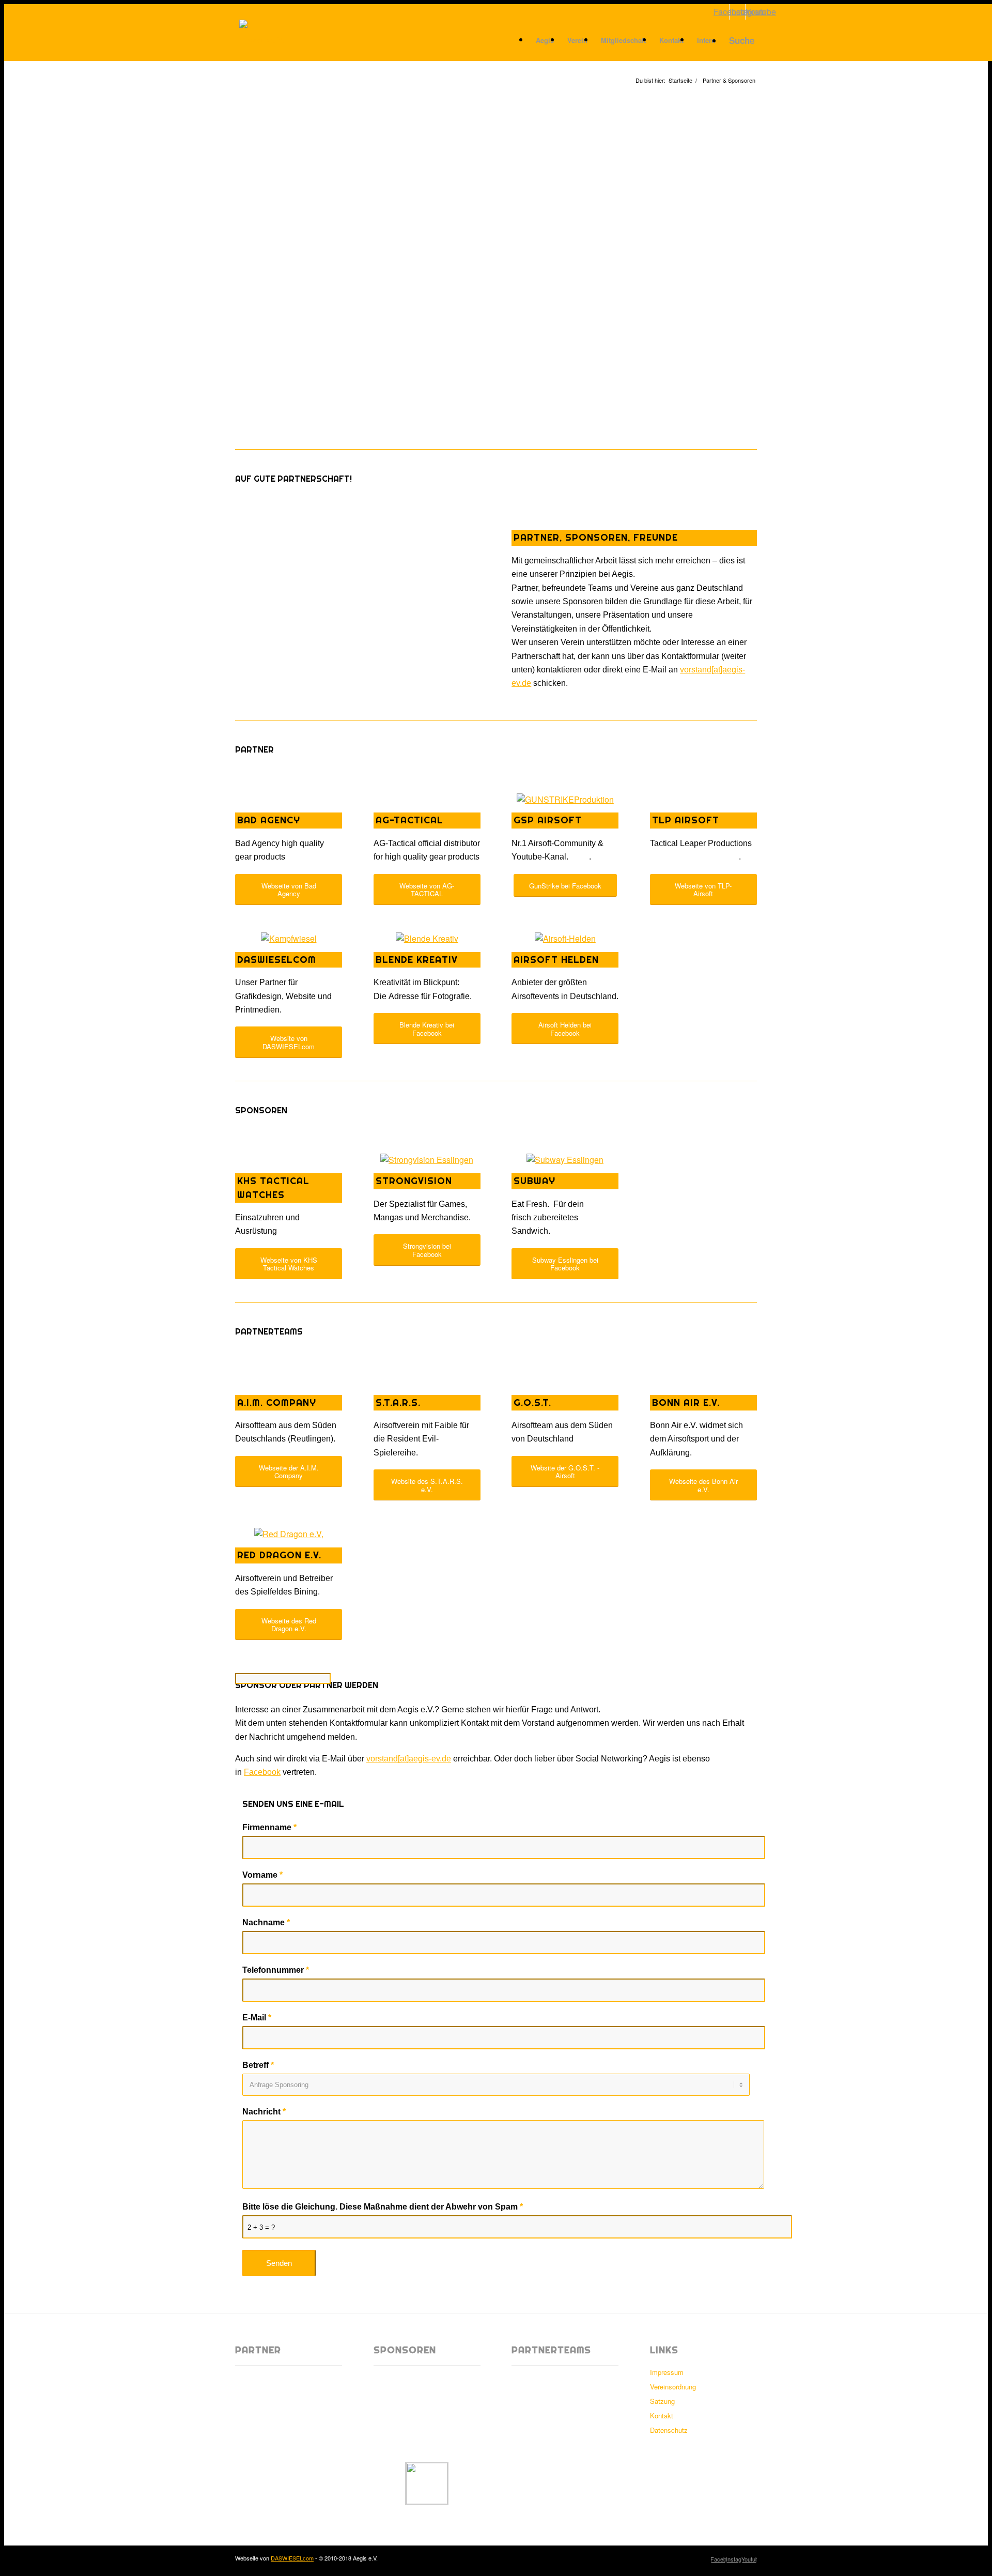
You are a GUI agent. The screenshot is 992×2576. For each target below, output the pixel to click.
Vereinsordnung (673, 2387)
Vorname (262, 1875)
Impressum (667, 2372)
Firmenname (269, 1827)
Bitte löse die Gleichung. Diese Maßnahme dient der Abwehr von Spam (383, 2207)
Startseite (680, 80)
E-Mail (257, 2018)
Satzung (662, 2401)
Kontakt (662, 2416)
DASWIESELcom (292, 2558)
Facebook (262, 1772)
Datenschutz (669, 2430)
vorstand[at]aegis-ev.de (409, 1759)
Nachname (266, 1922)
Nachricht (264, 2112)
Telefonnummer (276, 1970)
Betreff (258, 2065)
